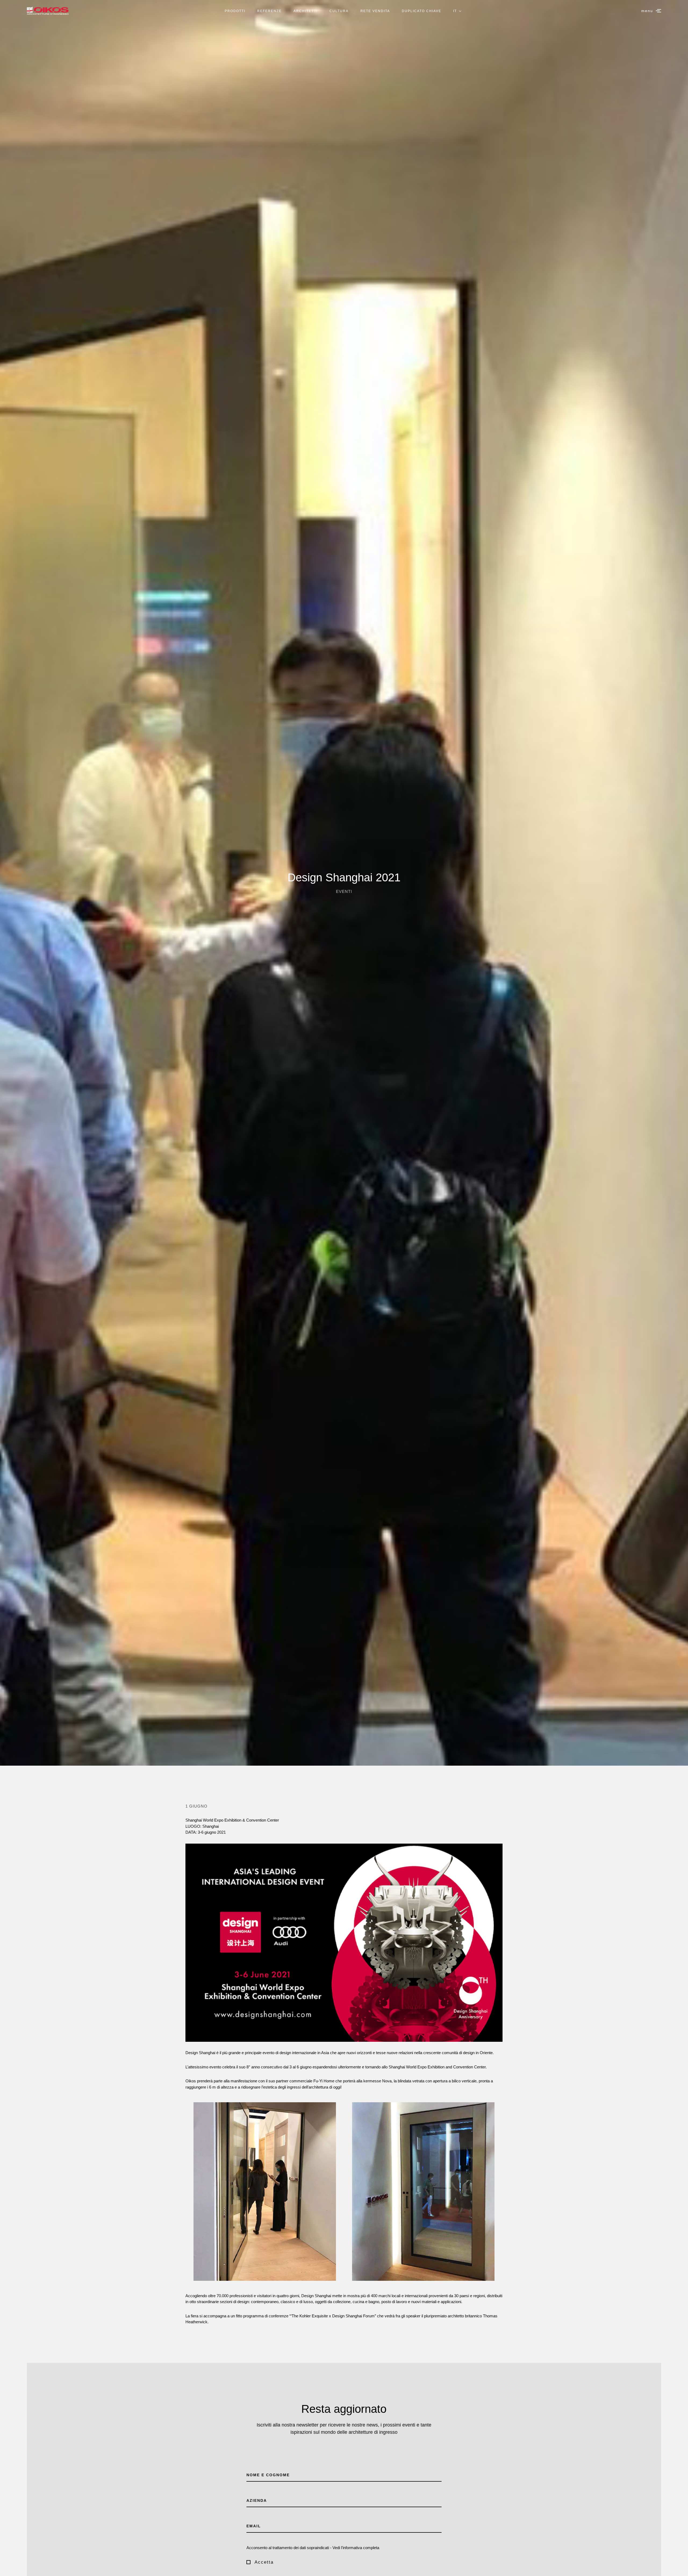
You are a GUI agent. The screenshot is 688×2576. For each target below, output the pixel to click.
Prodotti (235, 11)
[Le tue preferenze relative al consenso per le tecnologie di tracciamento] (679, 2567)
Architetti (306, 11)
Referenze (269, 11)
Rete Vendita (375, 11)
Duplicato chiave (422, 11)
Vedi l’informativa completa (356, 2548)
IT (455, 11)
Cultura (339, 11)
